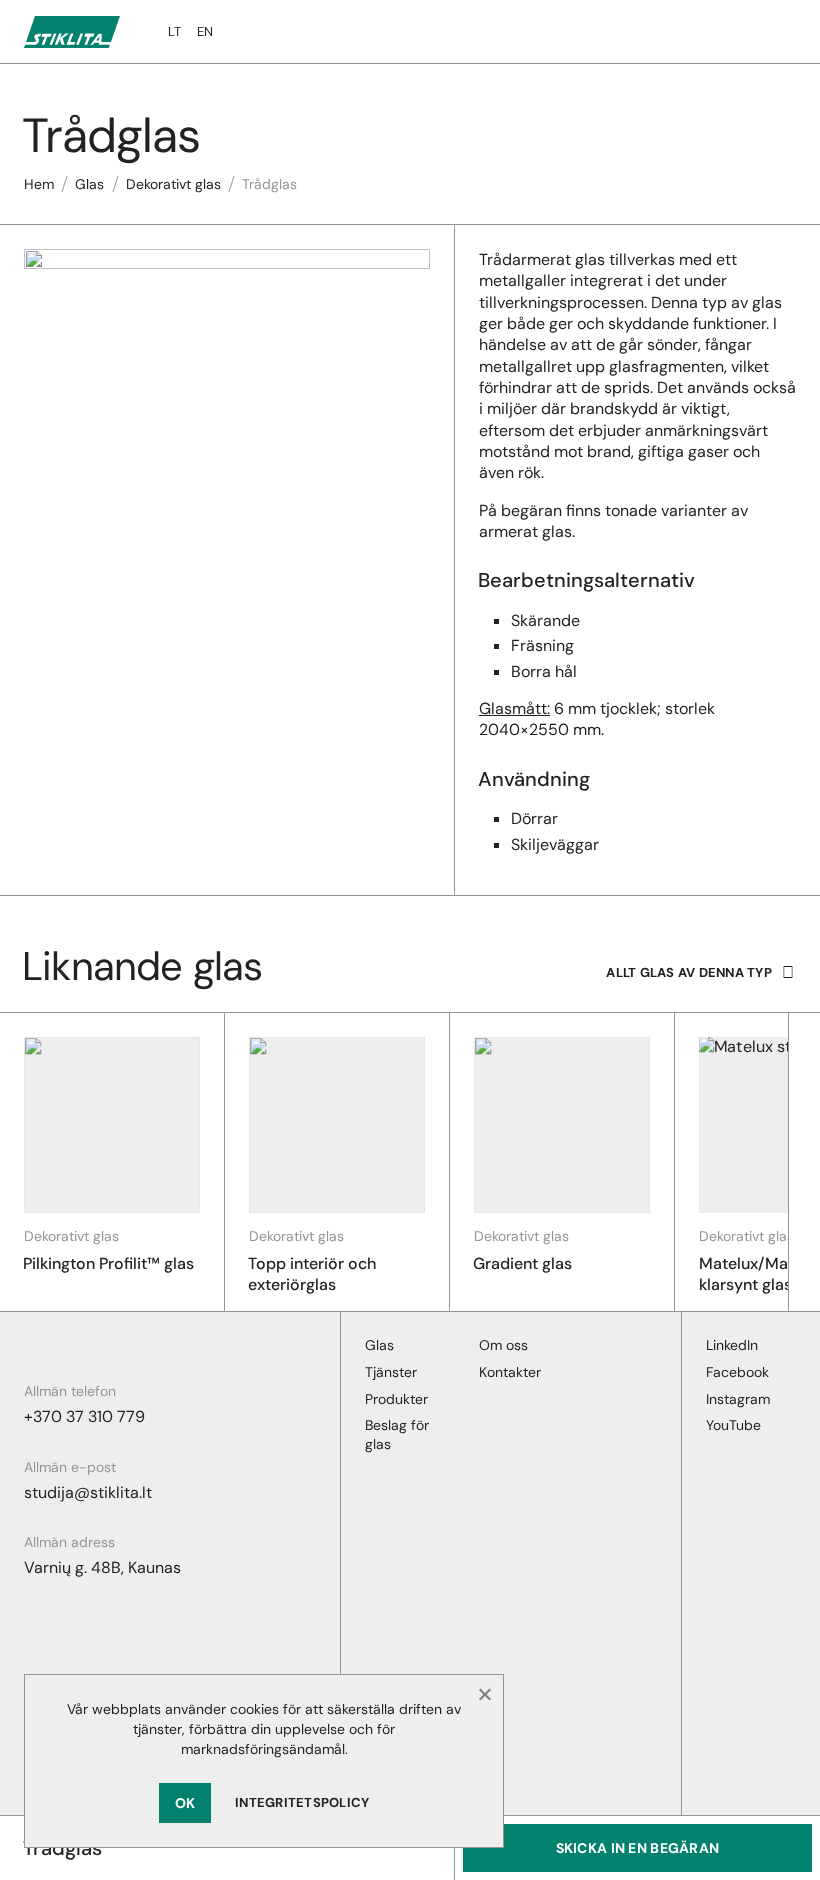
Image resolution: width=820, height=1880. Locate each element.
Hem (39, 184)
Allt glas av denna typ (689, 972)
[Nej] (484, 1694)
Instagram (738, 1399)
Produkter (396, 1399)
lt (174, 31)
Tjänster (391, 1372)
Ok (185, 1803)
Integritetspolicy (302, 1802)
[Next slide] (804, 1162)
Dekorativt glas (173, 184)
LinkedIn (732, 1345)
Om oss (503, 1345)
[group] (112, 1162)
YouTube (733, 1425)
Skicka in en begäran (638, 1848)
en (205, 31)
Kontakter (510, 1372)
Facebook (737, 1372)
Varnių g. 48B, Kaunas (102, 1567)
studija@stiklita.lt (88, 1492)
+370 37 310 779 (84, 1416)
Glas (89, 184)
